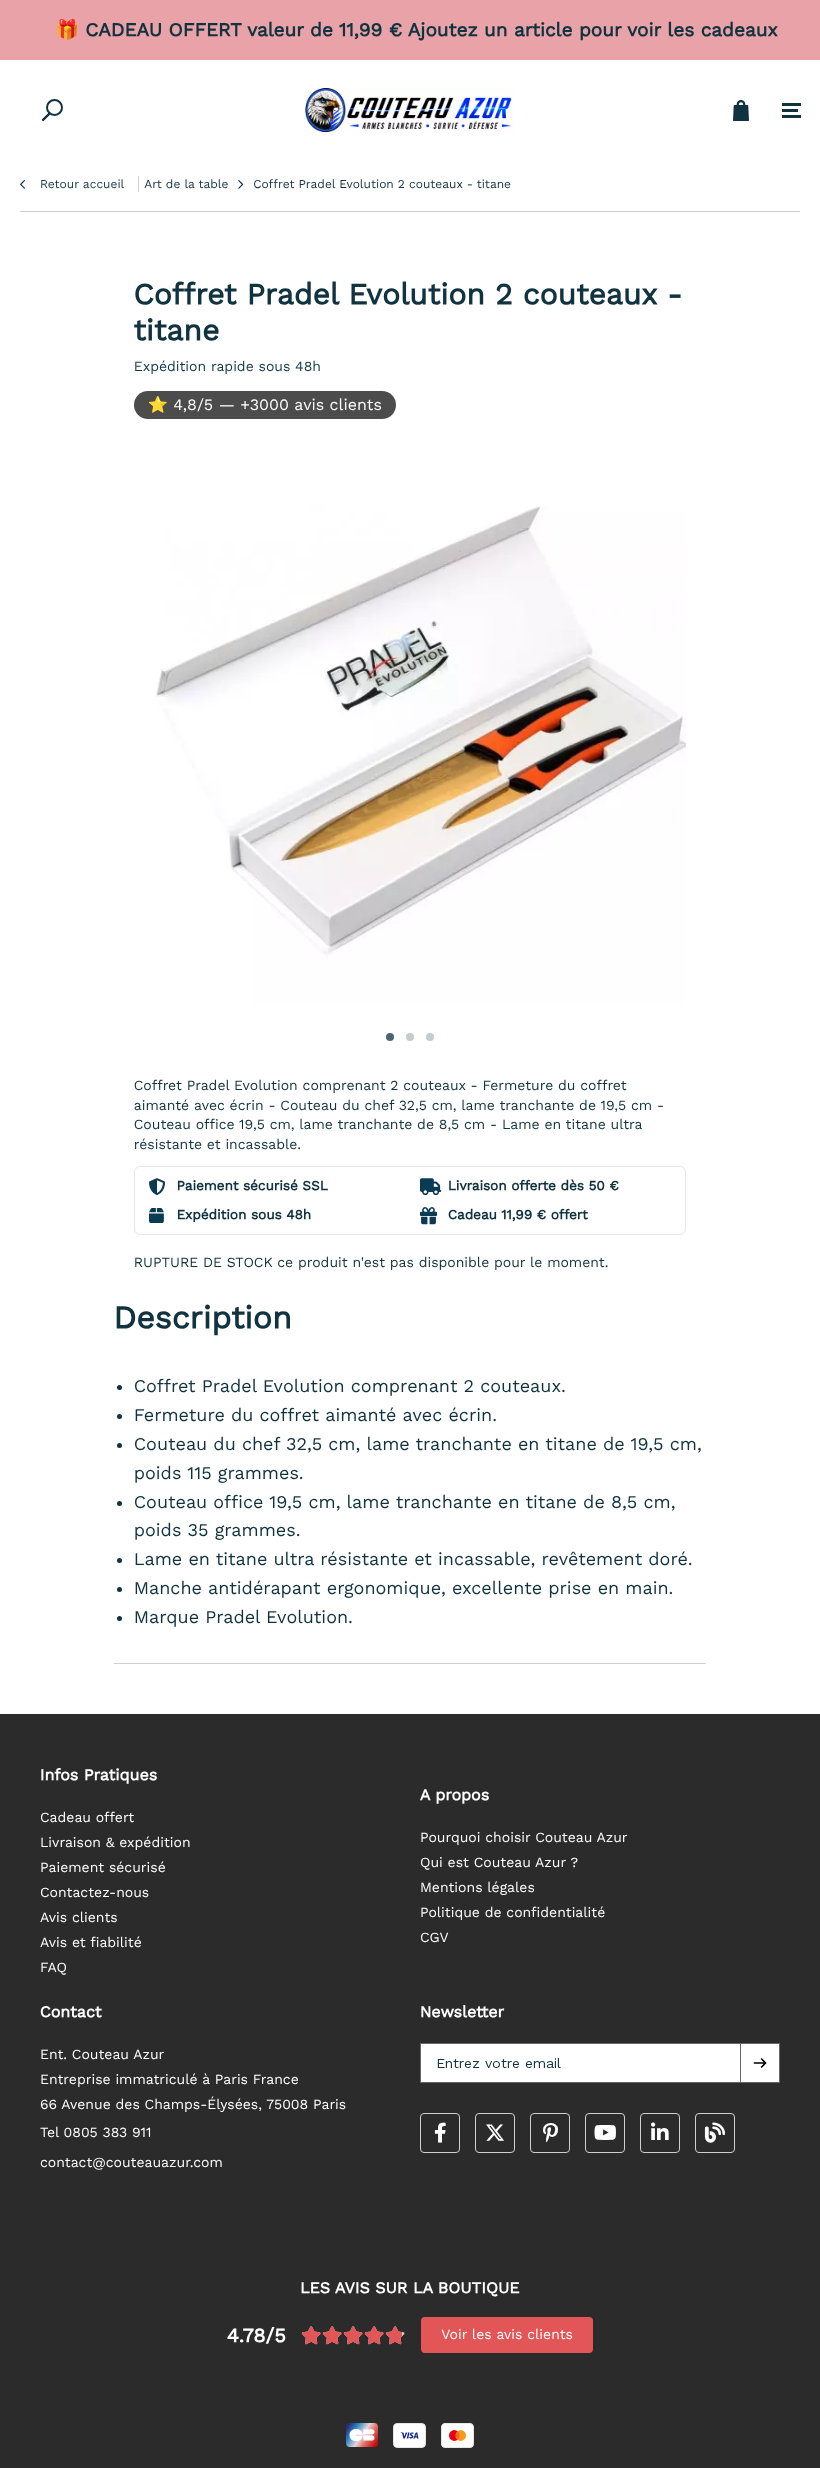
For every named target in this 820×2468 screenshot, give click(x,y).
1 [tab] (390, 1037)
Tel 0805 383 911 (96, 2133)
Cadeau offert (87, 1818)
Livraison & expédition (115, 1843)
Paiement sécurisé (103, 1868)
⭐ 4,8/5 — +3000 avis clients (265, 404)
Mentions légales (477, 1888)
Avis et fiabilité (91, 1943)
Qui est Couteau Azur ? (499, 1863)
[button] (760, 2063)
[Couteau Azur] (410, 110)
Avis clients (79, 1918)
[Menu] (791, 111)
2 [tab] (410, 1037)
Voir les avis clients (507, 2335)
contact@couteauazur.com (131, 2163)
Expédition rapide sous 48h (227, 367)
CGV (434, 1938)
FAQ (53, 1968)
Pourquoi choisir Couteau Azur (524, 1838)
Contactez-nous (94, 1893)
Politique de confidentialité (512, 1913)
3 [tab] (430, 1037)
